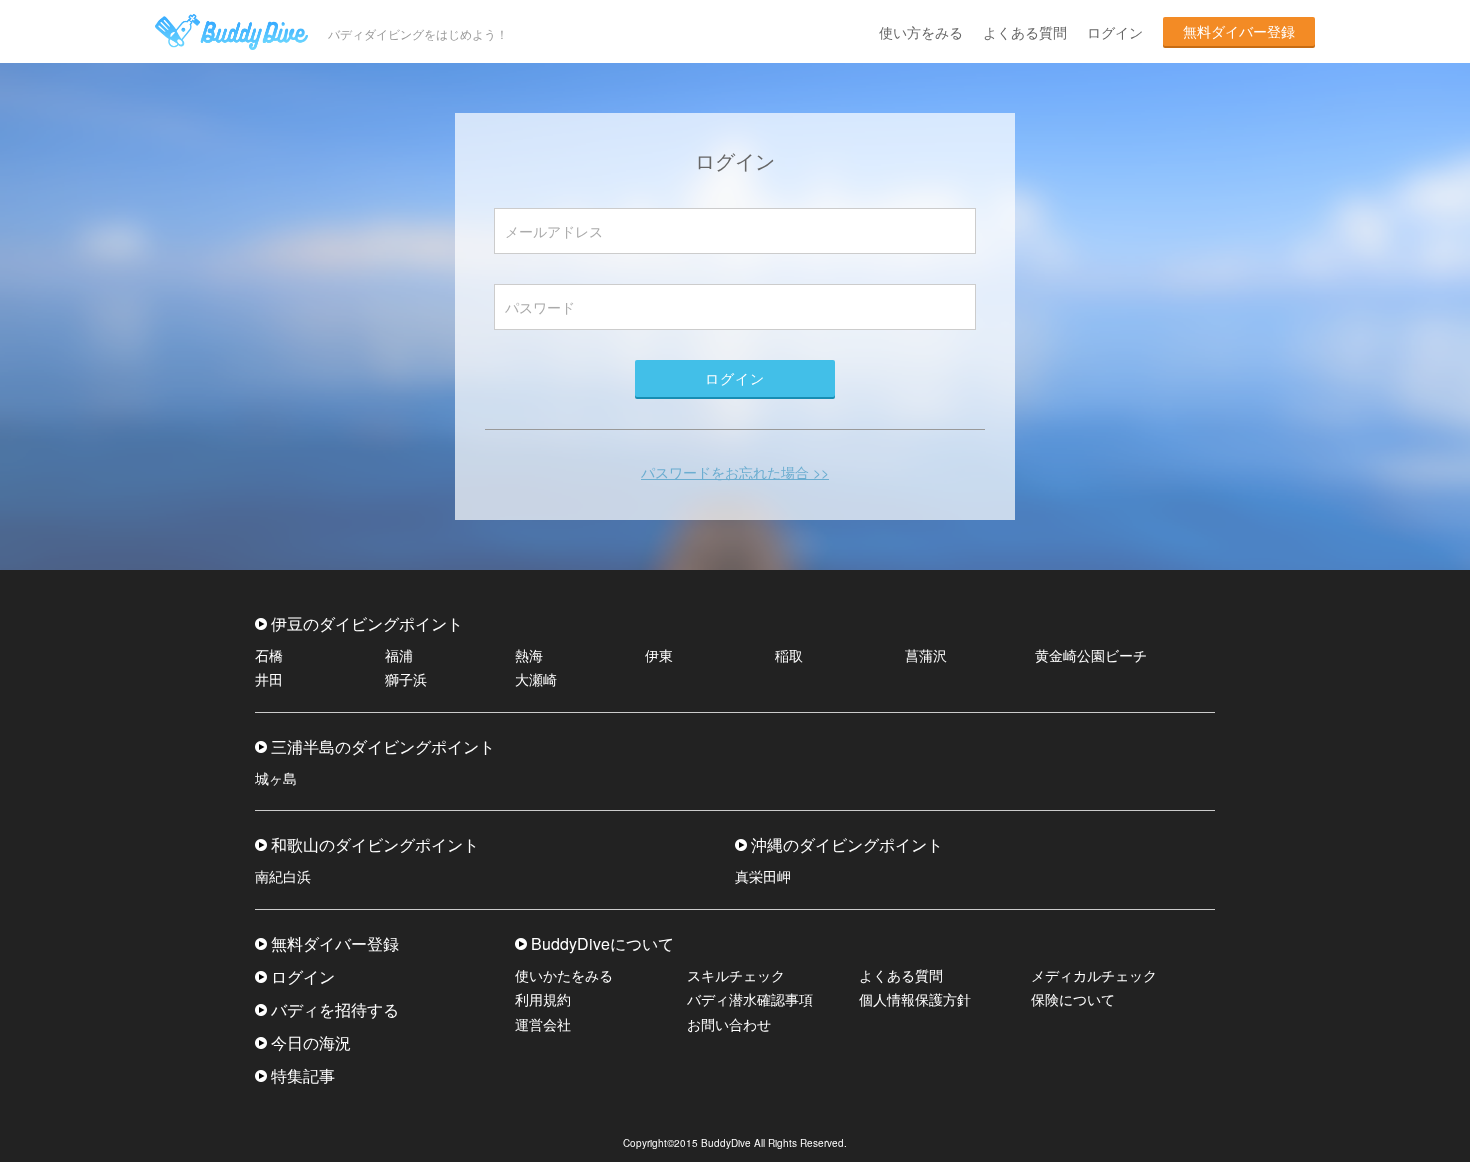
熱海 (529, 655)
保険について (1073, 999)
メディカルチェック (1094, 975)
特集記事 (303, 1075)
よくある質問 (1025, 32)
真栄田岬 (763, 876)
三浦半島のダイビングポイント (383, 746)
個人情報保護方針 (915, 999)
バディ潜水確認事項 (750, 999)
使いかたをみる (564, 975)
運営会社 (543, 1024)
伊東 (659, 655)
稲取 (789, 655)
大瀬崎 (536, 679)
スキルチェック (736, 975)
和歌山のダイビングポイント (375, 844)
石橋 (269, 655)
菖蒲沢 (926, 655)
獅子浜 (406, 679)
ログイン (1115, 32)
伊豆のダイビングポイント (367, 623)
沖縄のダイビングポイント (847, 844)
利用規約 (543, 999)
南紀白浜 (283, 876)
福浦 (399, 655)
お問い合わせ (729, 1024)
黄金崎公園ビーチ (1091, 655)
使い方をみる (921, 32)
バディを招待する (335, 1009)
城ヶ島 (276, 778)
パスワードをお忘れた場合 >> (735, 472)
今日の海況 (311, 1042)
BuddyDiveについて (602, 943)
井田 (269, 679)
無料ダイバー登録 (1239, 31)
